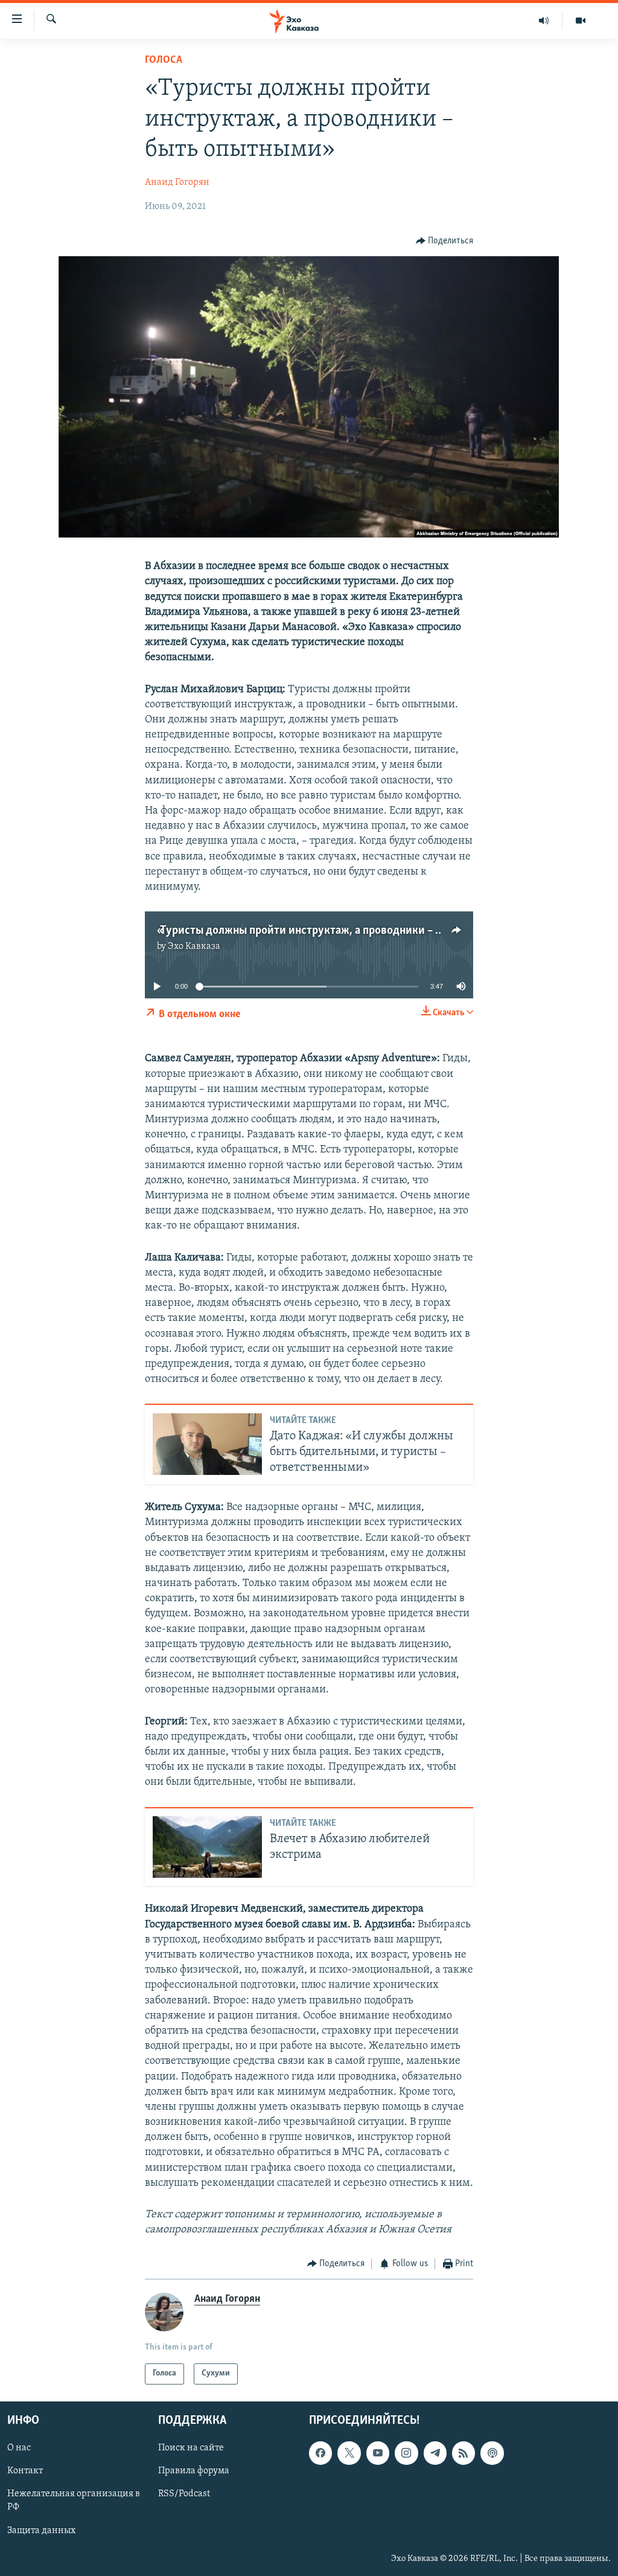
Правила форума (194, 2471)
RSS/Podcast (184, 2494)
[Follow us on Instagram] (406, 2453)
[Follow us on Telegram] (435, 2453)
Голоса (164, 60)
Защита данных (41, 2530)
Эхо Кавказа (194, 946)
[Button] (445, 241)
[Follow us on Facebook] (320, 2453)
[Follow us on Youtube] (378, 2453)
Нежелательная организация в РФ (74, 2501)
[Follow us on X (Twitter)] (349, 2453)
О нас (19, 2448)
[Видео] (581, 21)
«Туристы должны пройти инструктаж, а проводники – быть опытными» (339, 931)
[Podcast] (492, 2453)
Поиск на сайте (191, 2448)
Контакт (25, 2471)
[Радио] (544, 21)
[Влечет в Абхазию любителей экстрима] (207, 1847)
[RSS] (463, 2453)
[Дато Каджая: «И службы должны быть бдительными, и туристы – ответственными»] (207, 1444)
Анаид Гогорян (177, 182)
